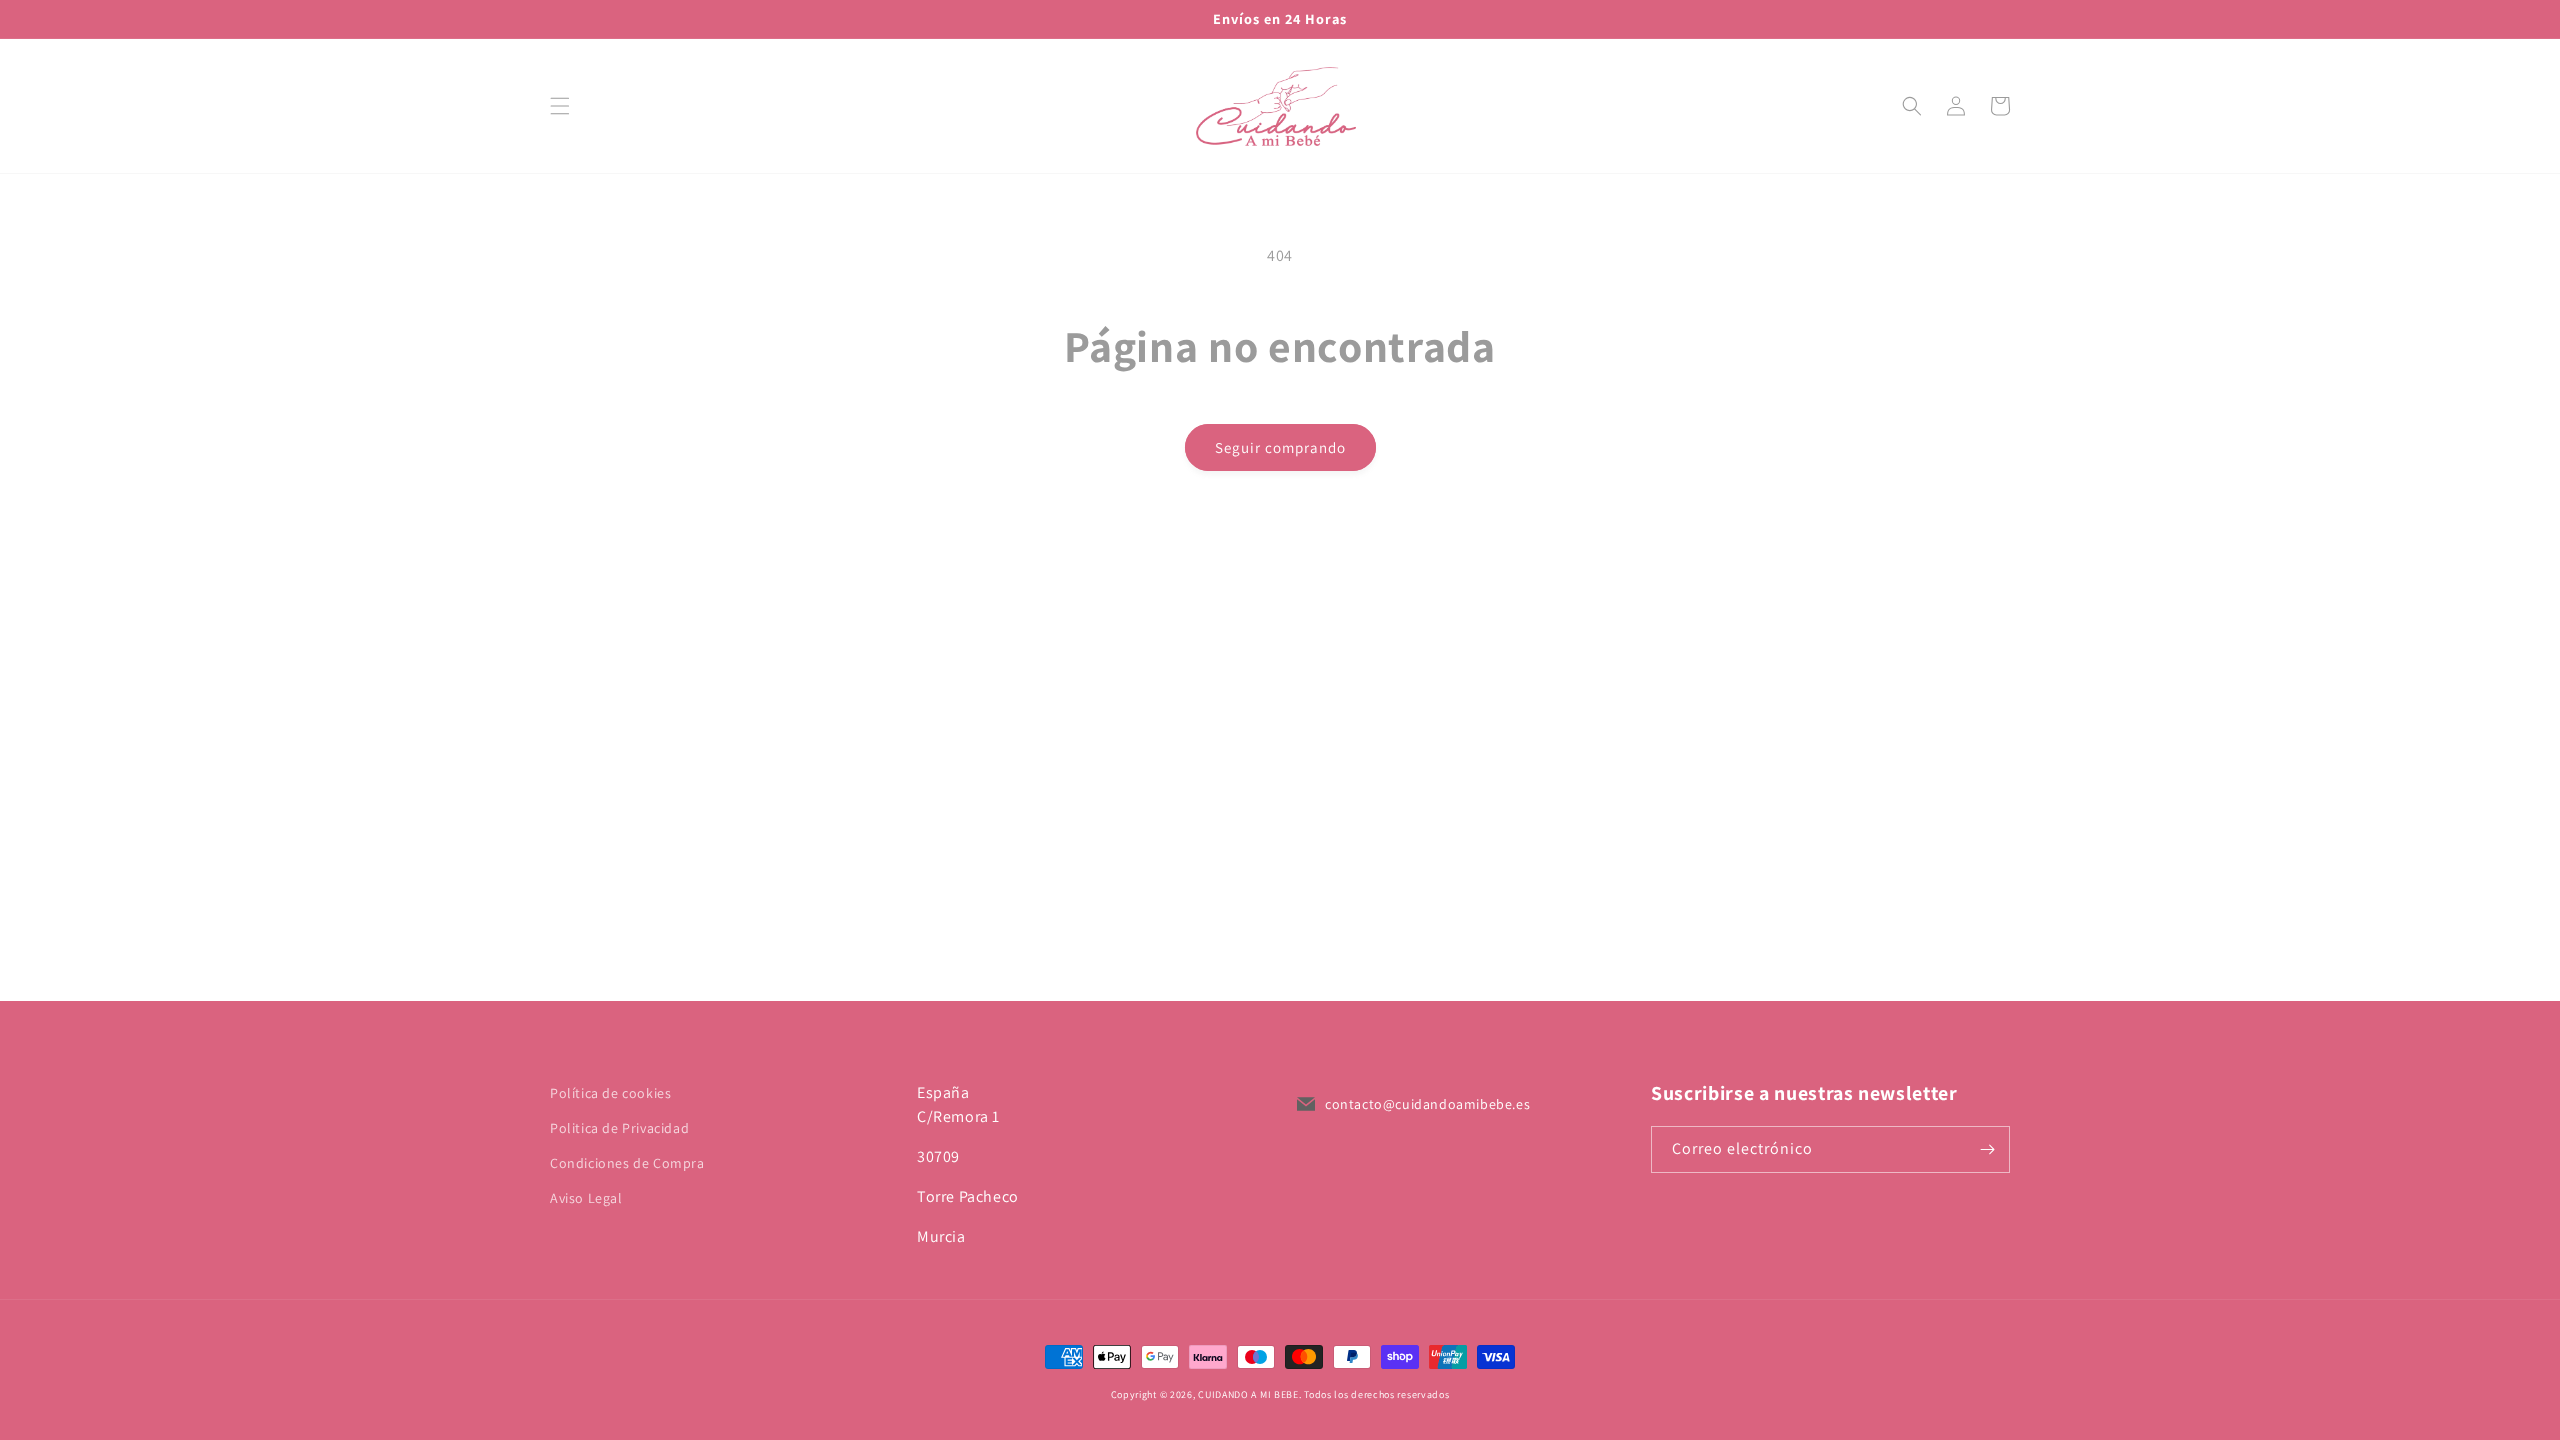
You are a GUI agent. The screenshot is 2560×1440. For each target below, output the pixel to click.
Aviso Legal (586, 1198)
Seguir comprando (1280, 447)
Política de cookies (610, 1093)
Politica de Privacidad (619, 1128)
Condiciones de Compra (627, 1163)
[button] (560, 106)
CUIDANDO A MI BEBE (1248, 1394)
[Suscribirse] (1987, 1149)
